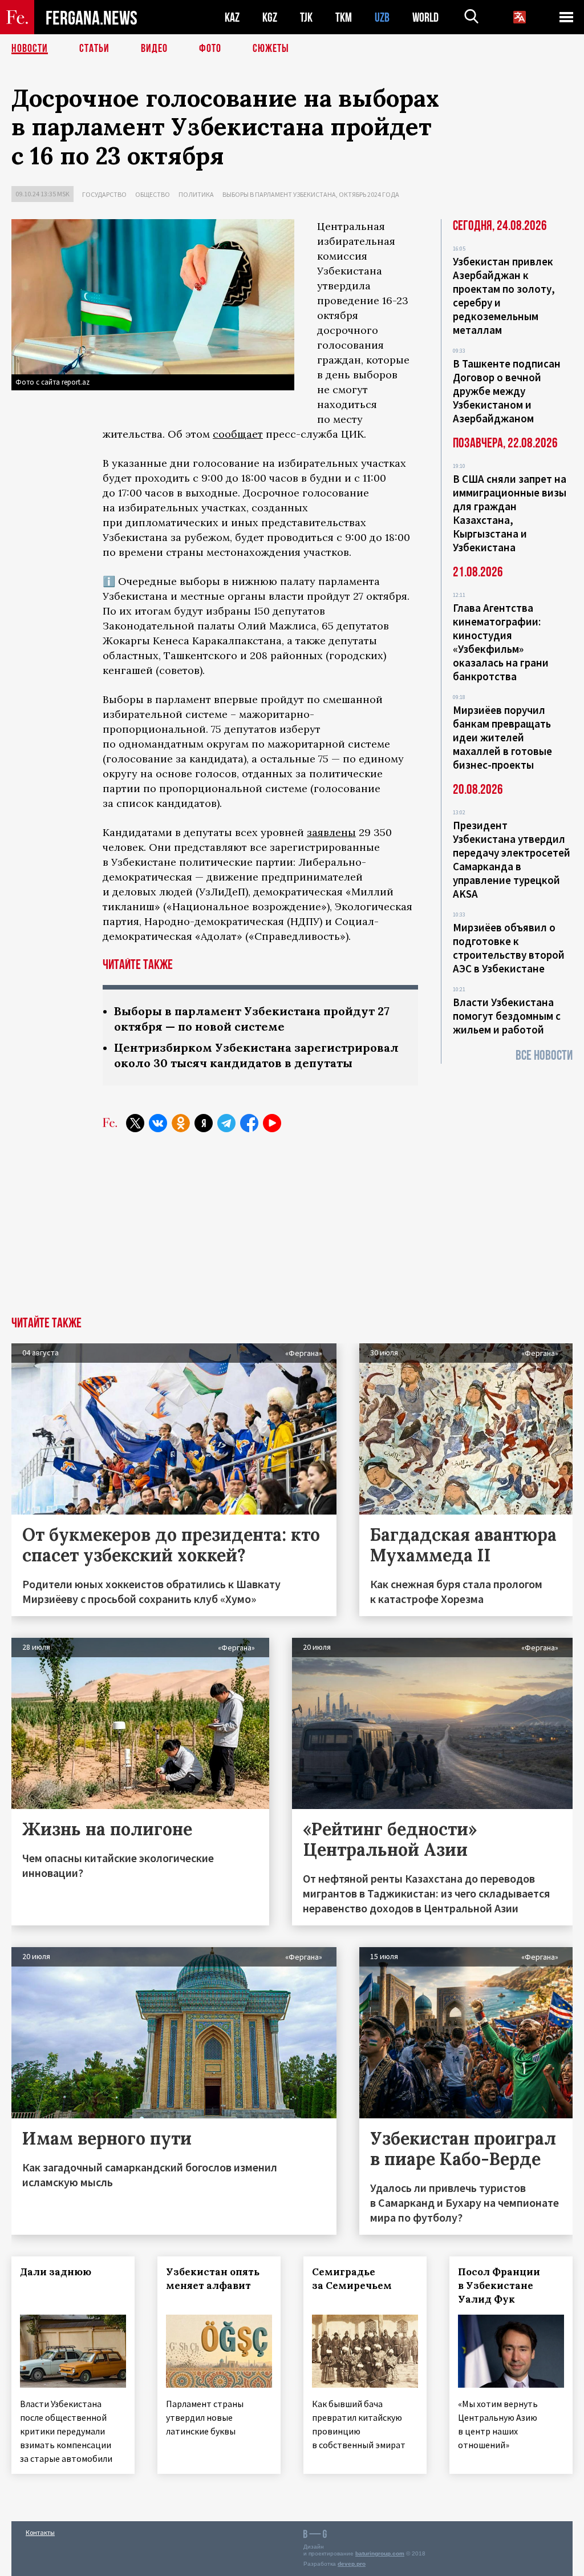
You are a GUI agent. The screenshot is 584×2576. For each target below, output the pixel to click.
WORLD (425, 17)
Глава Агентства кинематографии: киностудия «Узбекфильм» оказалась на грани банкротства (501, 642)
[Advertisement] (292, 1231)
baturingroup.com (380, 2553)
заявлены (331, 832)
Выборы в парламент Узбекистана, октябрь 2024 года (311, 194)
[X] (135, 1123)
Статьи (94, 49)
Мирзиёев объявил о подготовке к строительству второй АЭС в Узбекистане (509, 948)
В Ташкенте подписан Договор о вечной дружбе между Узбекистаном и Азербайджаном (507, 391)
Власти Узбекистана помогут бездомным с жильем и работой (507, 1016)
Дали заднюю (56, 2272)
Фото (210, 49)
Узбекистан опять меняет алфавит (213, 2279)
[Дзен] (204, 1123)
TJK (306, 17)
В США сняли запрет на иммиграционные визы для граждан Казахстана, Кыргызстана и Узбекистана (510, 513)
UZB (382, 17)
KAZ (232, 17)
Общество (153, 194)
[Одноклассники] (181, 1123)
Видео (154, 49)
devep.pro (352, 2564)
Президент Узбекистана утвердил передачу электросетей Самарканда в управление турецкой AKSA (512, 859)
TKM (344, 17)
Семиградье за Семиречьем (352, 2279)
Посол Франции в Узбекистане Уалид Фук (499, 2286)
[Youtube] (272, 1123)
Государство (104, 194)
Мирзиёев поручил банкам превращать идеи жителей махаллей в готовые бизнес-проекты (502, 737)
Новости (30, 49)
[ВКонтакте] (158, 1123)
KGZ (270, 17)
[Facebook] (249, 1123)
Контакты (40, 2532)
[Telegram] (226, 1123)
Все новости (544, 1055)
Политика (196, 194)
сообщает (238, 434)
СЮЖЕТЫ (271, 49)
